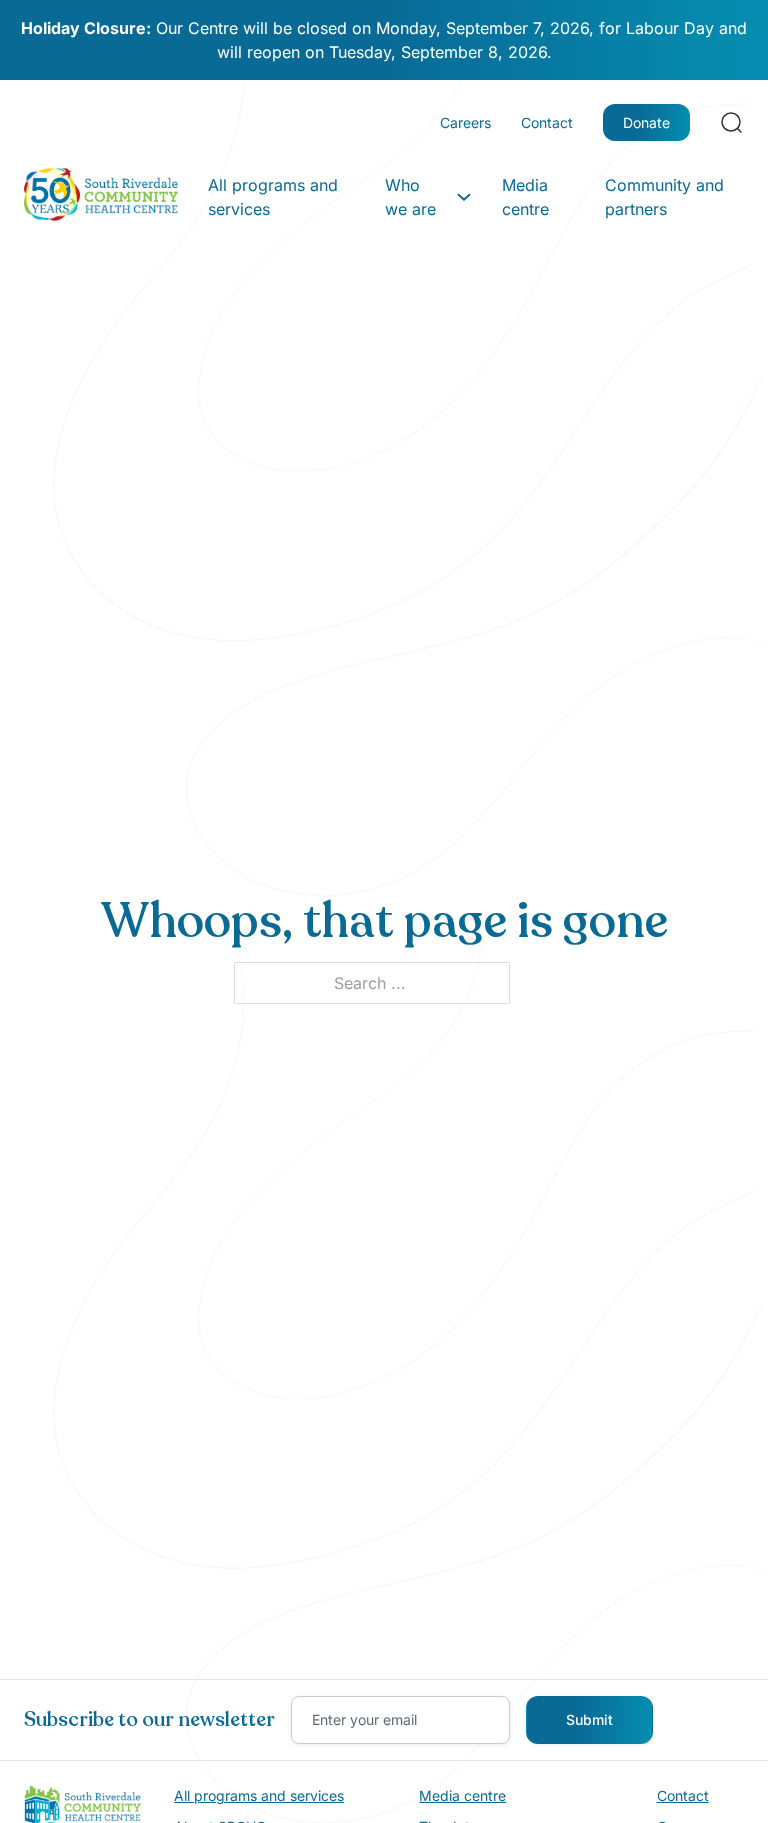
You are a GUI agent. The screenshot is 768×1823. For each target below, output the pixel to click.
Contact (547, 122)
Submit (589, 1719)
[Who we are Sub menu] (464, 197)
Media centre (525, 197)
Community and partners (664, 197)
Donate (646, 122)
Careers (465, 122)
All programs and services (273, 197)
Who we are (410, 197)
